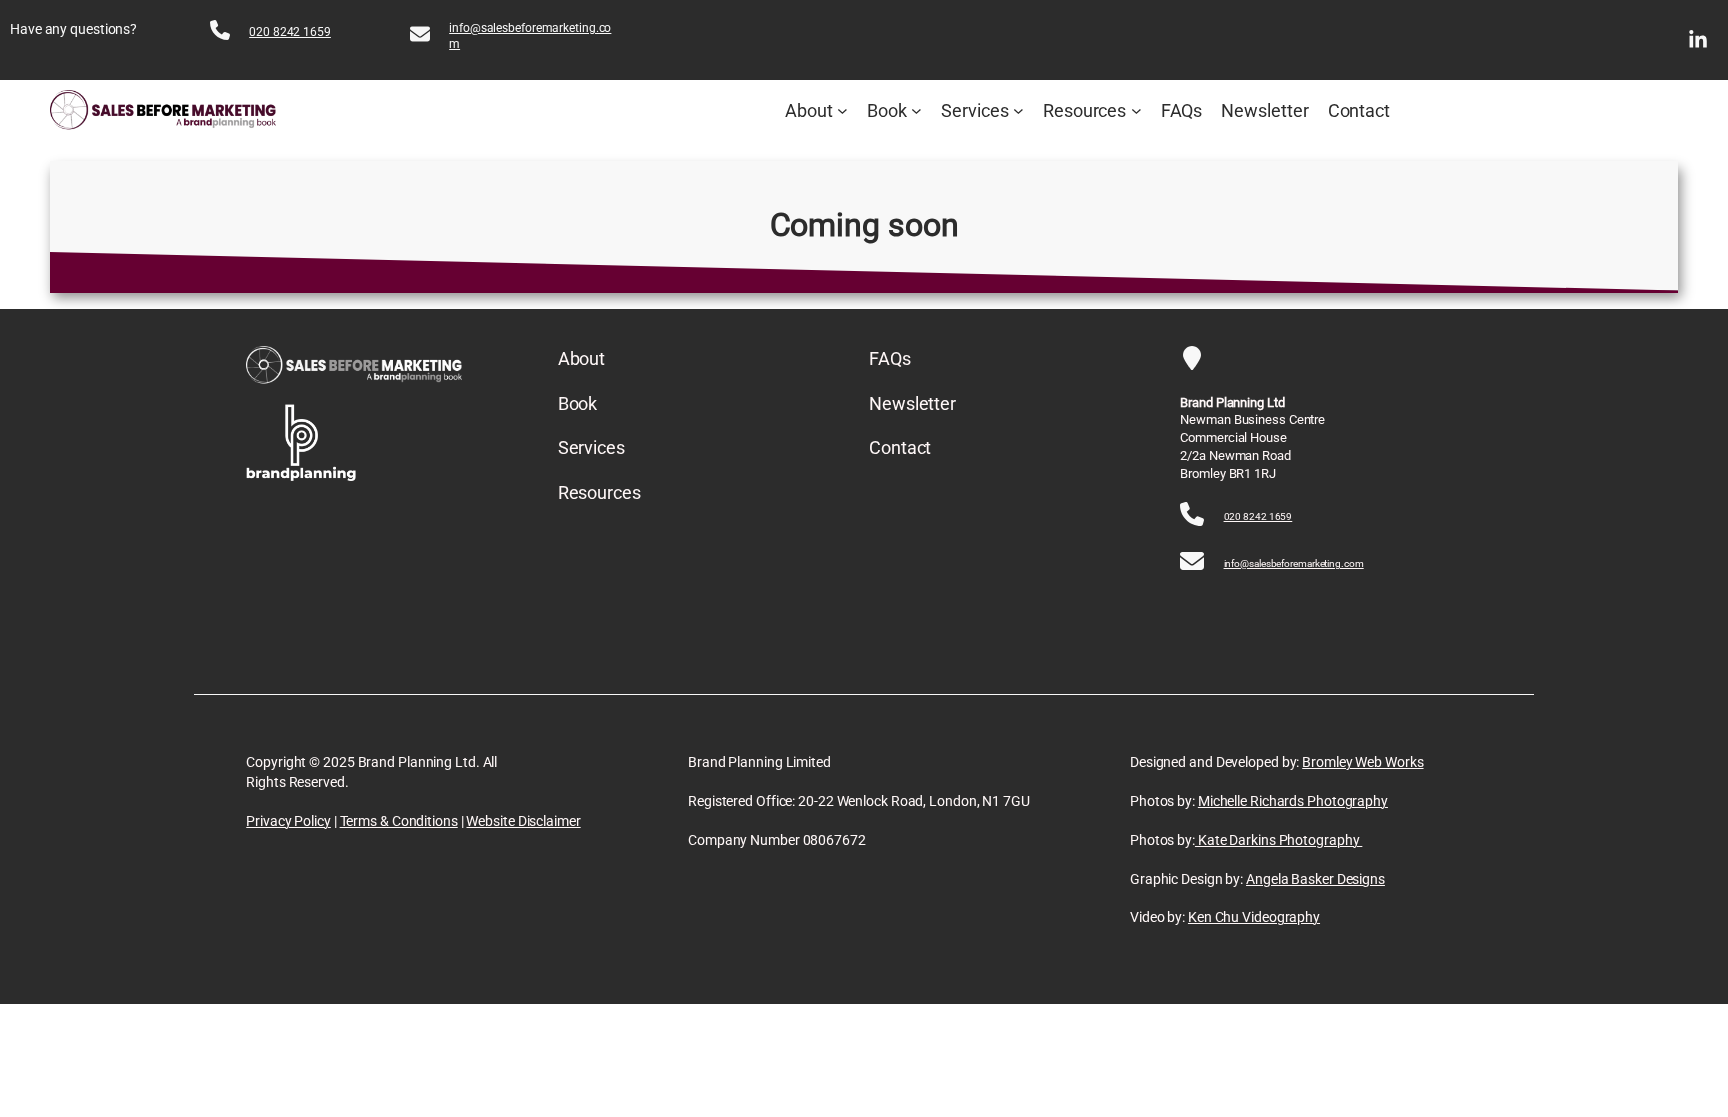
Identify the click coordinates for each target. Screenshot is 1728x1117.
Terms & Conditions (399, 821)
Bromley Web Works (1362, 762)
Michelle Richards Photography (1293, 801)
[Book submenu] (916, 110)
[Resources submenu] (1136, 110)
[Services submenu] (1018, 110)
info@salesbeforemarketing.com (1294, 563)
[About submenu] (842, 110)
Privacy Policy (288, 821)
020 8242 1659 (290, 32)
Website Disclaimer (523, 821)
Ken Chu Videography (1254, 917)
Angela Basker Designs (1315, 879)
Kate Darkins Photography (1278, 840)
